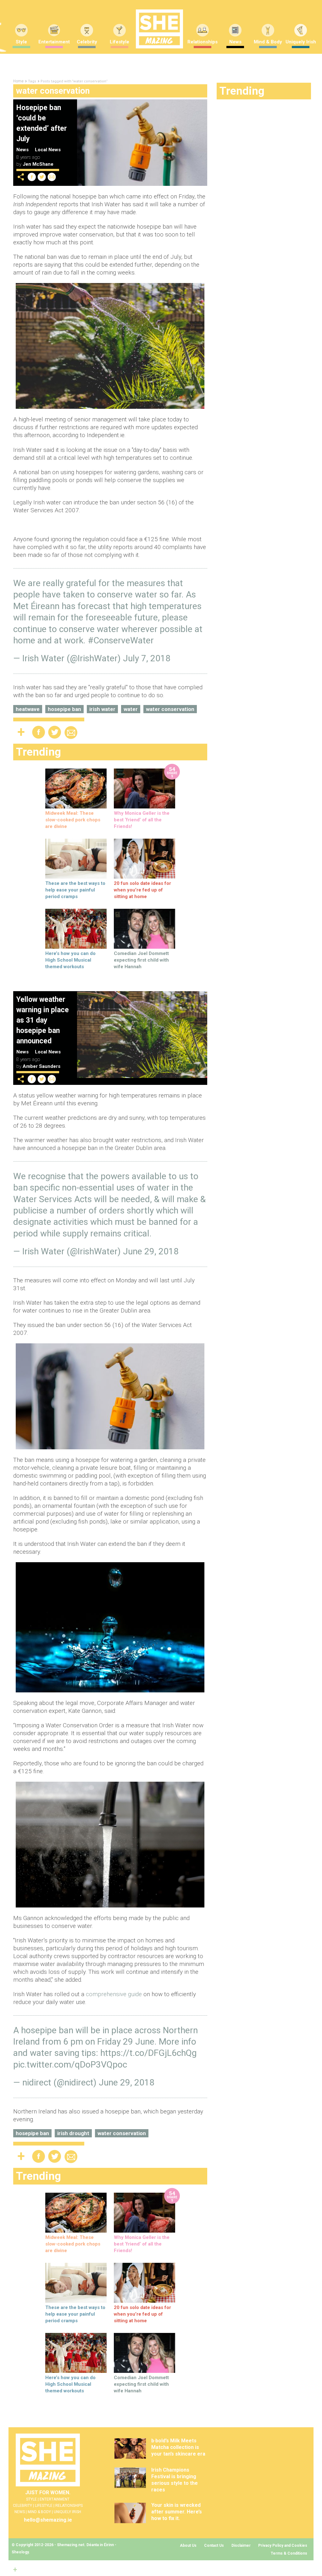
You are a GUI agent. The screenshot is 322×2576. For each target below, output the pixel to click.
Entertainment (54, 42)
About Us (188, 2545)
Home (18, 81)
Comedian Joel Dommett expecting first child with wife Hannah (141, 960)
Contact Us (214, 2545)
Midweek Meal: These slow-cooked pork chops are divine (73, 820)
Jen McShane (38, 164)
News (235, 42)
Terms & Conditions (289, 2553)
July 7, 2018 (147, 658)
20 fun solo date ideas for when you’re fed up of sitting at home (142, 890)
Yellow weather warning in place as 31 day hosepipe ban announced (43, 1020)
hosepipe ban (64, 709)
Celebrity (87, 42)
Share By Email (52, 177)
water (131, 709)
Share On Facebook (32, 177)
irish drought (73, 2133)
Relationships (203, 42)
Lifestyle (119, 42)
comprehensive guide (114, 1994)
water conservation (170, 709)
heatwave (28, 709)
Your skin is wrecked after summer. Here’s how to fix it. (177, 2512)
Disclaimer (241, 2545)
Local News (48, 150)
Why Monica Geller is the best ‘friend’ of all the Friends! (142, 820)
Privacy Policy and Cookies (283, 2545)
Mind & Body (268, 42)
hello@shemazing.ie (48, 2520)
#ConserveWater (121, 640)
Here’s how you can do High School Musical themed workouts (70, 960)
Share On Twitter (42, 177)
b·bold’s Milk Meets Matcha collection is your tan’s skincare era (178, 2447)
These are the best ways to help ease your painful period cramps (75, 890)
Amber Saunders (42, 1066)
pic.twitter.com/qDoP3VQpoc (70, 2065)
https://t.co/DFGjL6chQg (148, 2053)
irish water (102, 709)
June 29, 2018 (151, 1251)
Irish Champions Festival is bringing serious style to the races (175, 2480)
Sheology (20, 2552)
